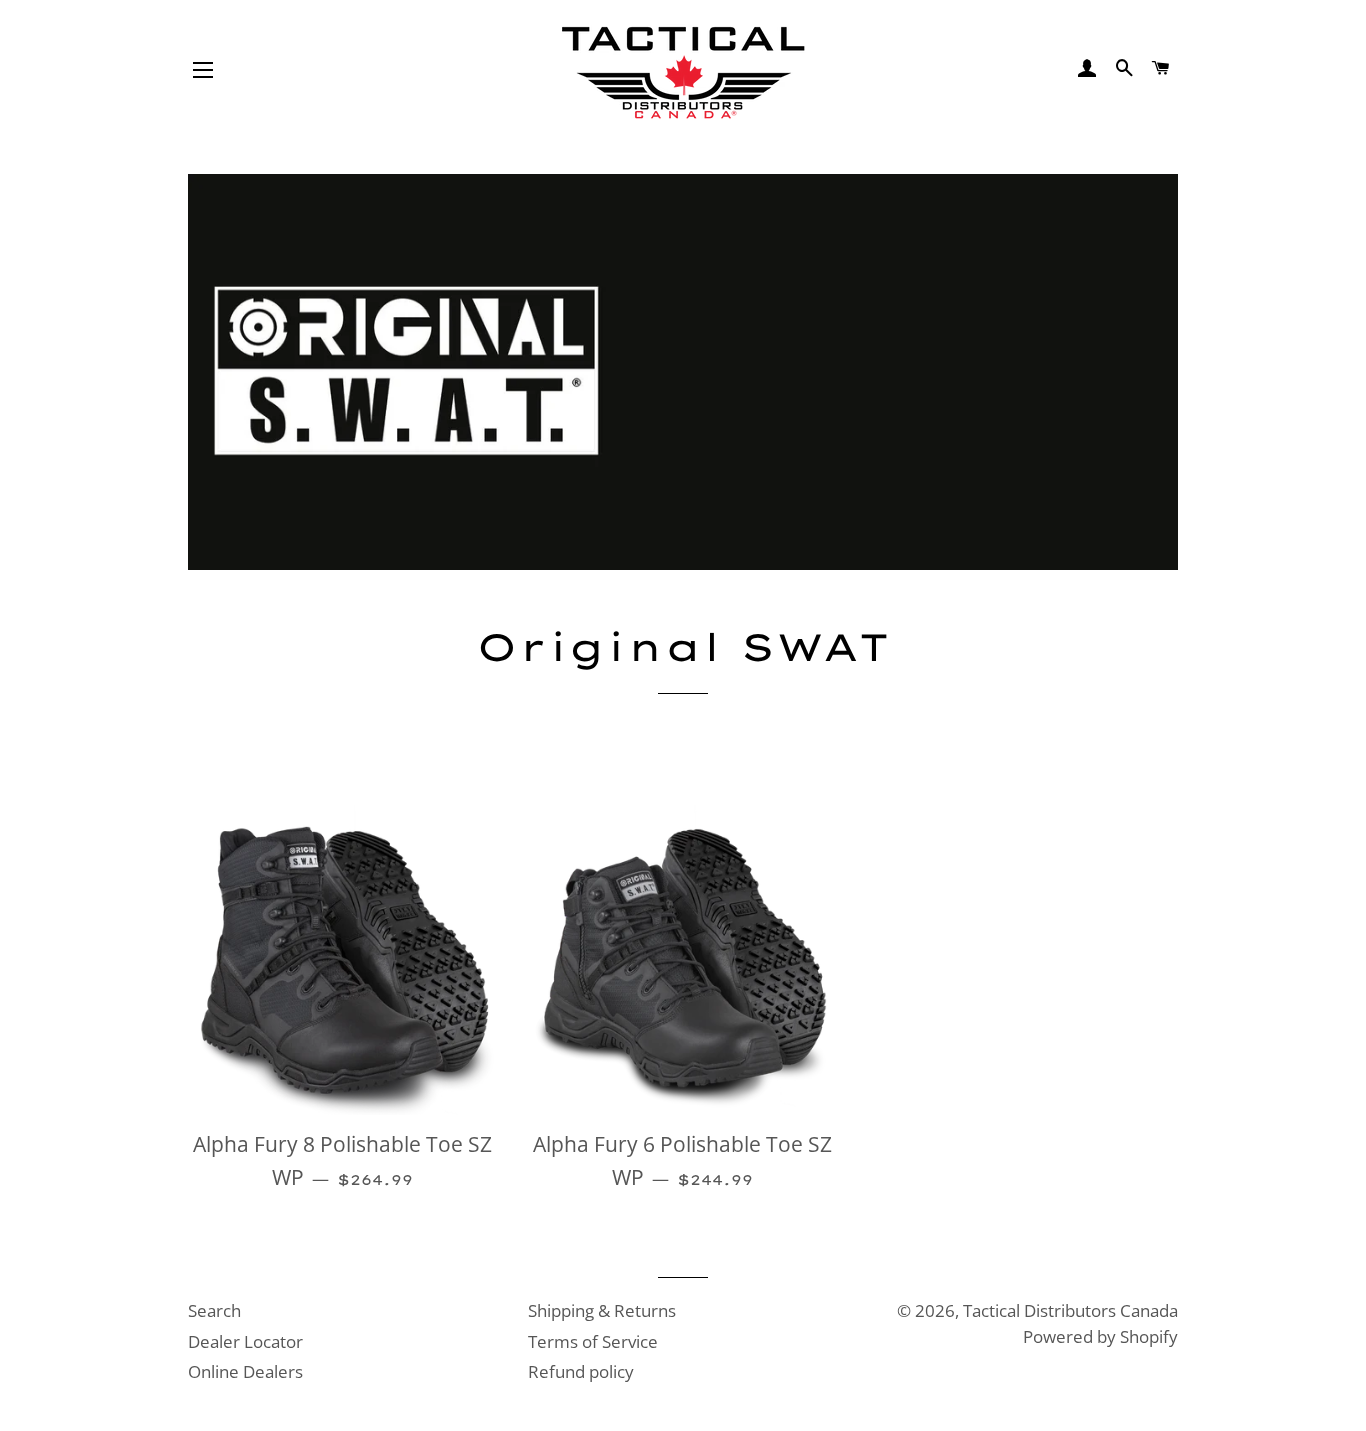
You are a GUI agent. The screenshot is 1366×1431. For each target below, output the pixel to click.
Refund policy (581, 1371)
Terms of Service (593, 1341)
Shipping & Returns (602, 1310)
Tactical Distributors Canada (1070, 1310)
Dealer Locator (245, 1341)
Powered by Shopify (1100, 1336)
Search (214, 1310)
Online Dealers (245, 1371)
